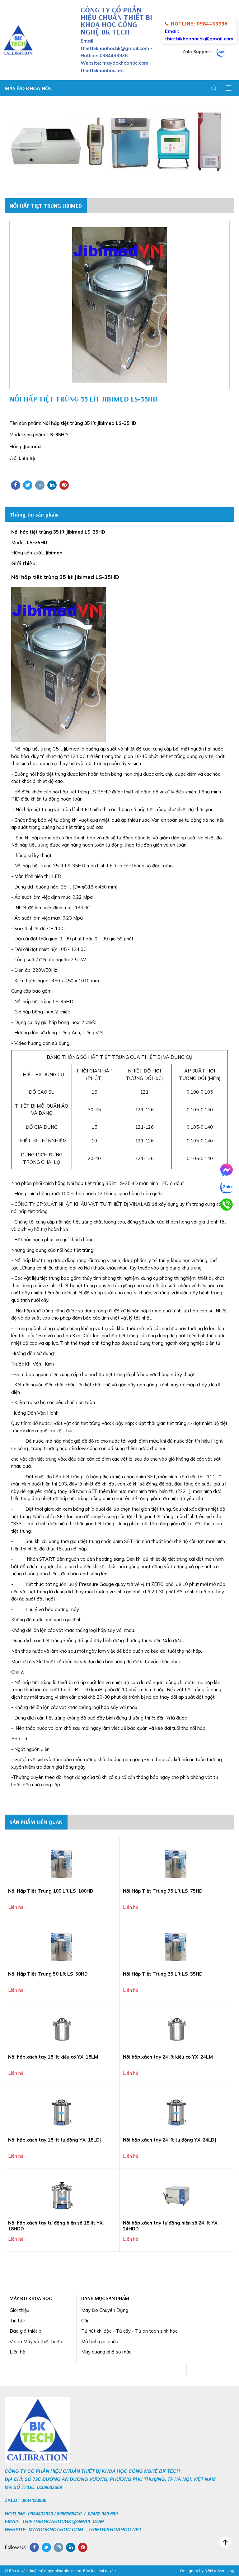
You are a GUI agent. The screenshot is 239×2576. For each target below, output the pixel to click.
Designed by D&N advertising (207, 2571)
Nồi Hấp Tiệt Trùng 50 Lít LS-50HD (48, 1974)
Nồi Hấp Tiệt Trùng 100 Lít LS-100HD (51, 1891)
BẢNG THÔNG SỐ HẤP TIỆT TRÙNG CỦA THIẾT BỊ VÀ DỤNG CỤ (119, 1057)
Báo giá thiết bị (26, 2331)
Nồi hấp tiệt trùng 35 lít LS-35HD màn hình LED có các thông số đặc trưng (94, 866)
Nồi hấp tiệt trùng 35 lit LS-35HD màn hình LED (118, 1183)
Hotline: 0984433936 (199, 24)
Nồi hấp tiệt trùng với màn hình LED (53, 809)
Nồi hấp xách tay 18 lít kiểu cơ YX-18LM (53, 2057)
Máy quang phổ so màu (106, 2352)
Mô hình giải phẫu (100, 2342)
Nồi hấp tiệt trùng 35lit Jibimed (47, 749)
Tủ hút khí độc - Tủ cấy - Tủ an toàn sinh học (129, 2331)
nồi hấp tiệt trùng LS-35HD (82, 792)
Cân (85, 2321)
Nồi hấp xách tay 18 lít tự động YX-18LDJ (55, 2140)
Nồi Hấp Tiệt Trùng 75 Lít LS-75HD (163, 1891)
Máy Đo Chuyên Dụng (105, 2310)
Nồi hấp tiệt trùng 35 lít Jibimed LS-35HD (66, 577)
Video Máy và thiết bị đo (36, 2342)
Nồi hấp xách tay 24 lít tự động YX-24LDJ (170, 2140)
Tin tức (17, 2321)
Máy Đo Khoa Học (28, 88)
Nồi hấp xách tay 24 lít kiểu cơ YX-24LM (168, 2057)
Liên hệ (17, 2352)
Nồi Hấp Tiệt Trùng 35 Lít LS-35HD (163, 1974)
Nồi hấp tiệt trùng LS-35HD (44, 1001)
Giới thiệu (19, 2310)
